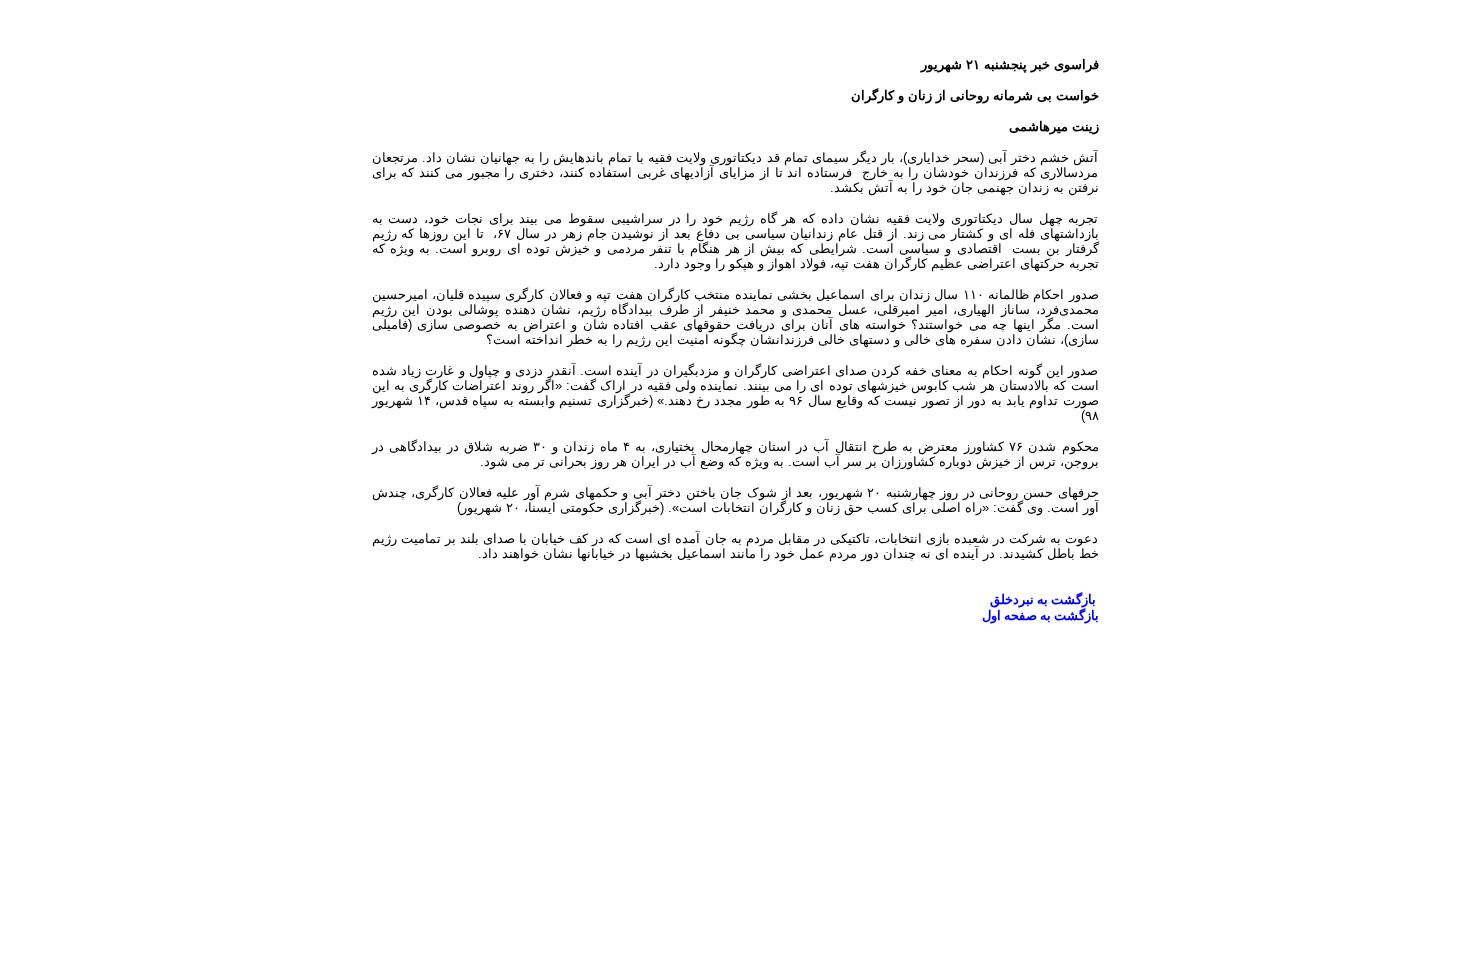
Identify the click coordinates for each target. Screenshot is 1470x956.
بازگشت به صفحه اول (1040, 615)
